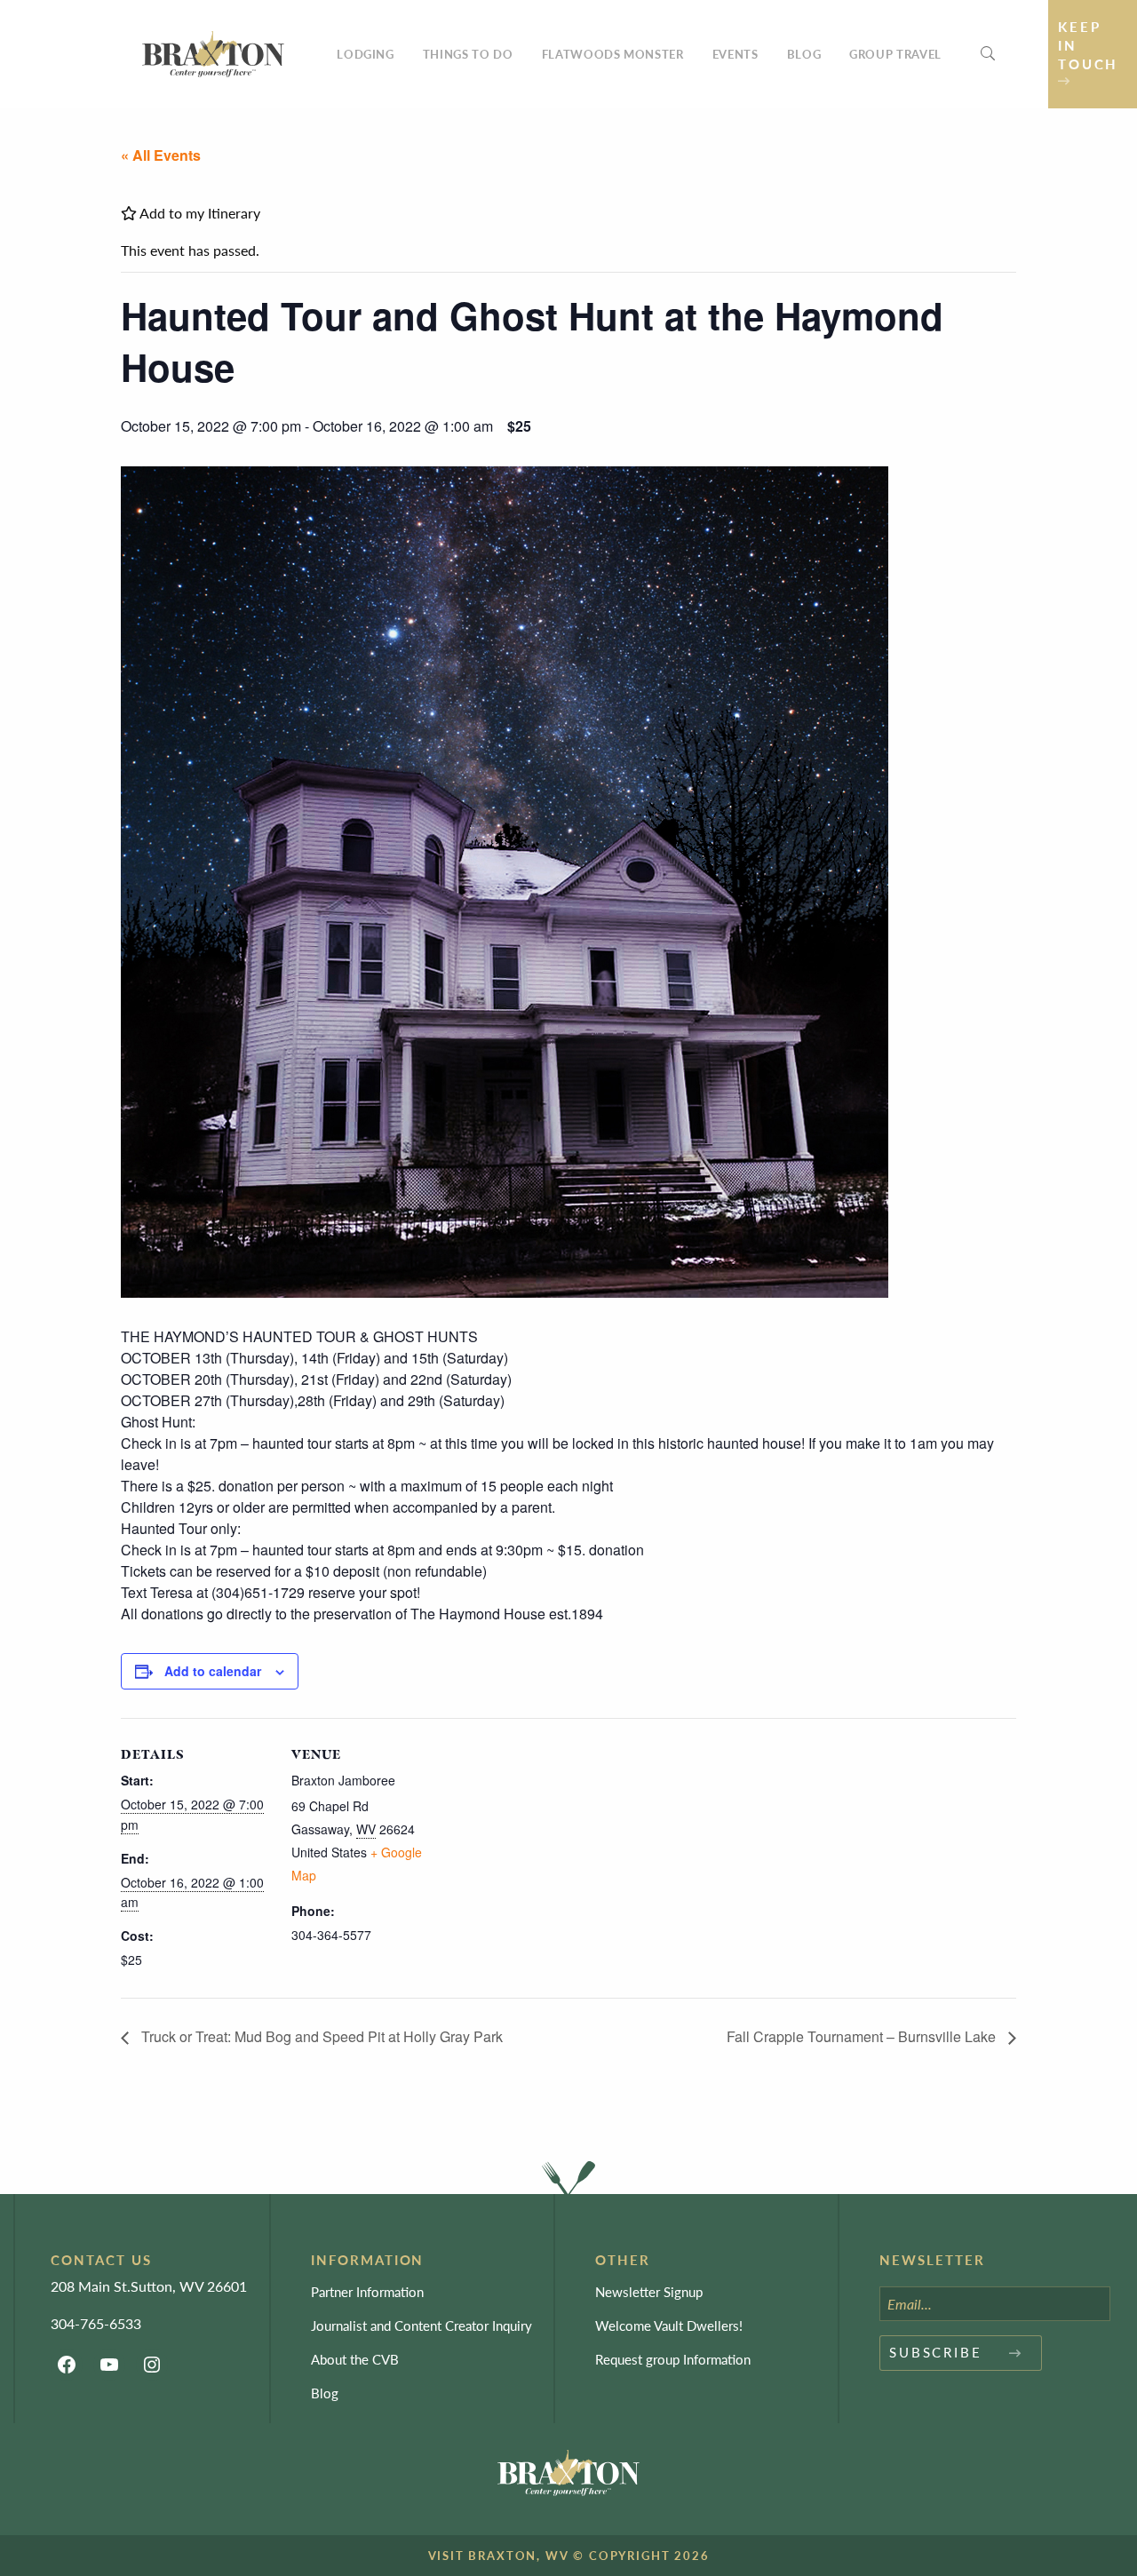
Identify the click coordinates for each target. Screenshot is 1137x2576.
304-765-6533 (96, 2323)
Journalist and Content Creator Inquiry (421, 2325)
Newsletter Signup (649, 2291)
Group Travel (895, 54)
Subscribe (936, 2352)
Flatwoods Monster (613, 54)
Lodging (366, 54)
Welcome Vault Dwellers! (669, 2325)
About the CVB (355, 2359)
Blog (804, 54)
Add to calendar (213, 1671)
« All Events (161, 155)
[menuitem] (366, 54)
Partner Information (367, 2291)
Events (735, 54)
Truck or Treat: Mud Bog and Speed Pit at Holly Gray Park (320, 2036)
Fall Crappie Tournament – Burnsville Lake (863, 2036)
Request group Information (673, 2359)
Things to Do (468, 54)
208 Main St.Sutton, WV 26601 (149, 2286)
